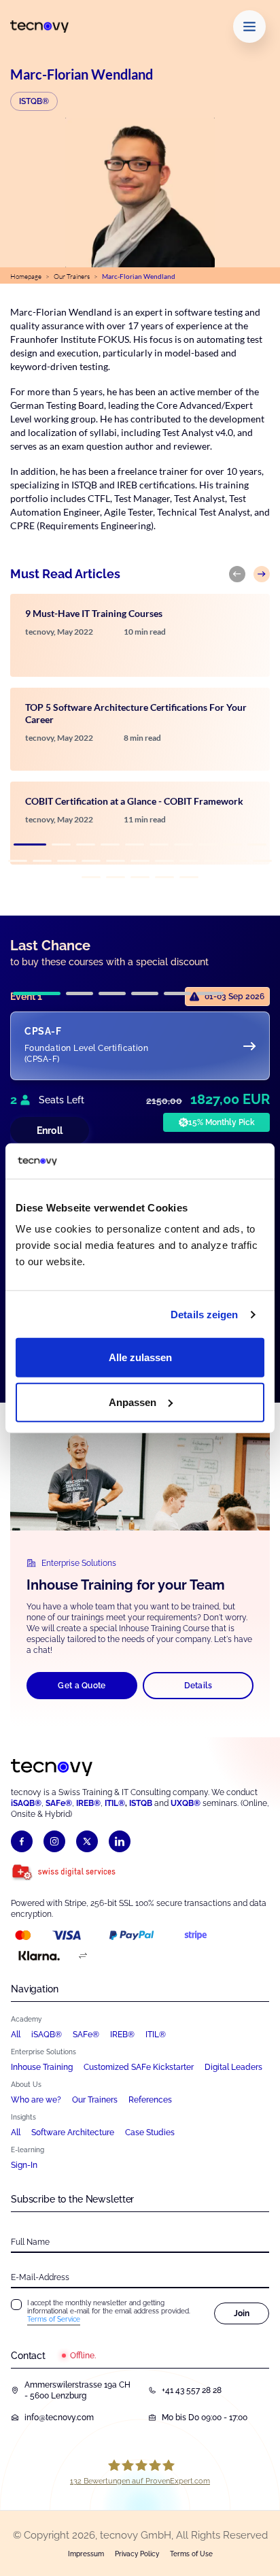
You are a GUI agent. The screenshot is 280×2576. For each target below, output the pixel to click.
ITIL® (115, 1803)
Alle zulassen (140, 1357)
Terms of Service (54, 2319)
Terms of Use (191, 2554)
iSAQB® (26, 1803)
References (150, 2100)
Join (242, 2313)
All (16, 2035)
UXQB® (186, 1803)
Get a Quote (82, 1686)
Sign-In (24, 2165)
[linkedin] (120, 1841)
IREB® (88, 1803)
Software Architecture (73, 2132)
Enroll (50, 1131)
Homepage (26, 277)
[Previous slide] (237, 574)
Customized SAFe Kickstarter (139, 2067)
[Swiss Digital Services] (64, 1873)
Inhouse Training (42, 2067)
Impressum (86, 2554)
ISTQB (141, 1803)
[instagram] (54, 1841)
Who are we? (36, 2100)
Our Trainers (72, 277)
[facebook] (22, 1841)
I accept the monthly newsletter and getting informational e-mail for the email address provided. (109, 2311)
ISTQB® (34, 101)
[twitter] (87, 1841)
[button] (30, 844)
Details (198, 1686)
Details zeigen (204, 1315)
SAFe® (59, 1803)
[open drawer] (249, 27)
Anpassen (133, 1402)
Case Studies (150, 2132)
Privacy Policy (137, 2554)
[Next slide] (262, 574)
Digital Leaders (233, 2067)
